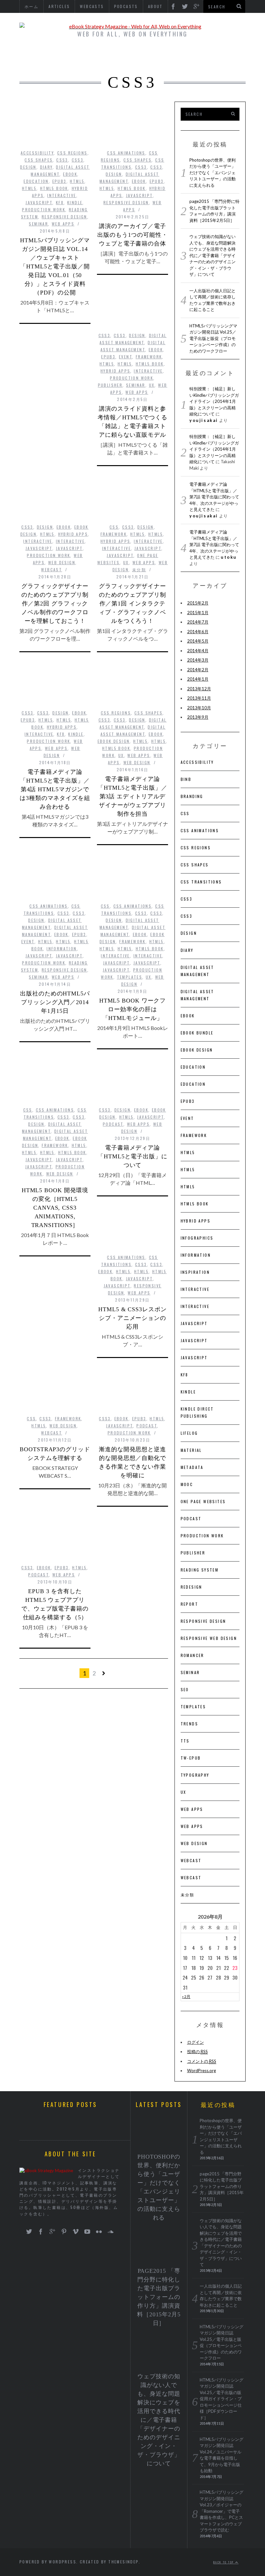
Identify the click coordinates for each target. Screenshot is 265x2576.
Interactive (62, 195)
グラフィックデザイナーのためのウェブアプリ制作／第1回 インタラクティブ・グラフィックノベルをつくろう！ (132, 604)
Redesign (191, 1587)
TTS (185, 1741)
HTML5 (77, 181)
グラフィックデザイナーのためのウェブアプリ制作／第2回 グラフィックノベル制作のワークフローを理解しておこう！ (55, 604)
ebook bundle (197, 1033)
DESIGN (28, 167)
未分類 (139, 569)
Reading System (200, 1570)
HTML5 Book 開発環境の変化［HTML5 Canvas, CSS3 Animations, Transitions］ (55, 1208)
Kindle (75, 202)
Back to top (224, 2562)
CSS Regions (72, 153)
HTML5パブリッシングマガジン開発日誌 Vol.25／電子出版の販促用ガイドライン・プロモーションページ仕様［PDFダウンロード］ (222, 2399)
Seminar (38, 224)
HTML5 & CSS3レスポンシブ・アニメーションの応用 (132, 1318)
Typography (195, 1775)
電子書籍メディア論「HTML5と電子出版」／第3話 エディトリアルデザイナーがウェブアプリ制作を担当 (132, 796)
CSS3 (62, 160)
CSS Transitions (201, 882)
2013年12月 (199, 689)
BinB (186, 779)
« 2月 (186, 1996)
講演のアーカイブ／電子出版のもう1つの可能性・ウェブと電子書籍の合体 (132, 235)
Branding (192, 796)
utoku (229, 557)
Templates (130, 977)
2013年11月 (199, 698)
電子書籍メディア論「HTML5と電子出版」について (132, 1156)
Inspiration (195, 1272)
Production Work (44, 210)
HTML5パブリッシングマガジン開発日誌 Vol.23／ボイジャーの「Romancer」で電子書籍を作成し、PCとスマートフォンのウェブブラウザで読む (222, 2511)
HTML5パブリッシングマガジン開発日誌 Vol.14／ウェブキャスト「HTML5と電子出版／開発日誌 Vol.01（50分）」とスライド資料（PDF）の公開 (55, 266)
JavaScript (39, 202)
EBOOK (70, 174)
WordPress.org (201, 2071)
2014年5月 (198, 641)
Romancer (192, 1655)
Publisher (110, 385)
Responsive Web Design (209, 1638)
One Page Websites (203, 1501)
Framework (149, 357)
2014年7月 (198, 622)
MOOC (187, 1484)
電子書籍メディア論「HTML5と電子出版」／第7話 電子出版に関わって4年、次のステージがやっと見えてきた (214, 497)
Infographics (197, 1238)
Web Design (62, 562)
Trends (189, 1724)
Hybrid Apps (115, 371)
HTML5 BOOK (54, 188)
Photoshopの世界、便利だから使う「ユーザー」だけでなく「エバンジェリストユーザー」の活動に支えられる (212, 173)
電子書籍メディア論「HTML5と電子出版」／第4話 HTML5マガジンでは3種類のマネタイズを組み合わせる (55, 789)
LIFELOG (189, 1433)
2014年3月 (198, 660)
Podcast (113, 1124)
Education (36, 181)
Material (191, 1450)
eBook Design (114, 741)
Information (62, 949)
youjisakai (204, 420)
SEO (185, 1689)
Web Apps (63, 224)
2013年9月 (198, 717)
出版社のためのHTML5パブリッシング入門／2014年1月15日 (55, 1002)
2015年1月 (198, 613)
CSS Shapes (39, 160)
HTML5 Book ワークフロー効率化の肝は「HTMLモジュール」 (133, 1009)
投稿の (197, 2052)
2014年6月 (198, 632)
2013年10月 (199, 708)
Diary (46, 167)
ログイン (196, 2042)
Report (189, 1604)
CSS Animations (126, 153)
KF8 (60, 202)
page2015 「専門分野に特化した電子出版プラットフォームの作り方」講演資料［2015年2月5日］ (159, 2297)
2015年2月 (198, 603)
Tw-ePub (191, 1758)
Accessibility (37, 153)
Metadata (192, 1467)
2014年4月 (198, 651)
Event (126, 357)
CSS (114, 527)
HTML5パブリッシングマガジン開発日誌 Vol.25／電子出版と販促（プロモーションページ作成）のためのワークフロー (213, 338)
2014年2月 (198, 670)
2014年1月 (198, 679)
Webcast (52, 569)
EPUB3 (59, 181)
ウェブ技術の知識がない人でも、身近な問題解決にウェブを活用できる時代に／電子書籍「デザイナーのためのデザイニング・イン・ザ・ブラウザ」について (212, 255)
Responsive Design (64, 217)
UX (152, 385)
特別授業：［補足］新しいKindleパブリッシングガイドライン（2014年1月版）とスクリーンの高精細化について (214, 401)
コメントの (202, 2061)
